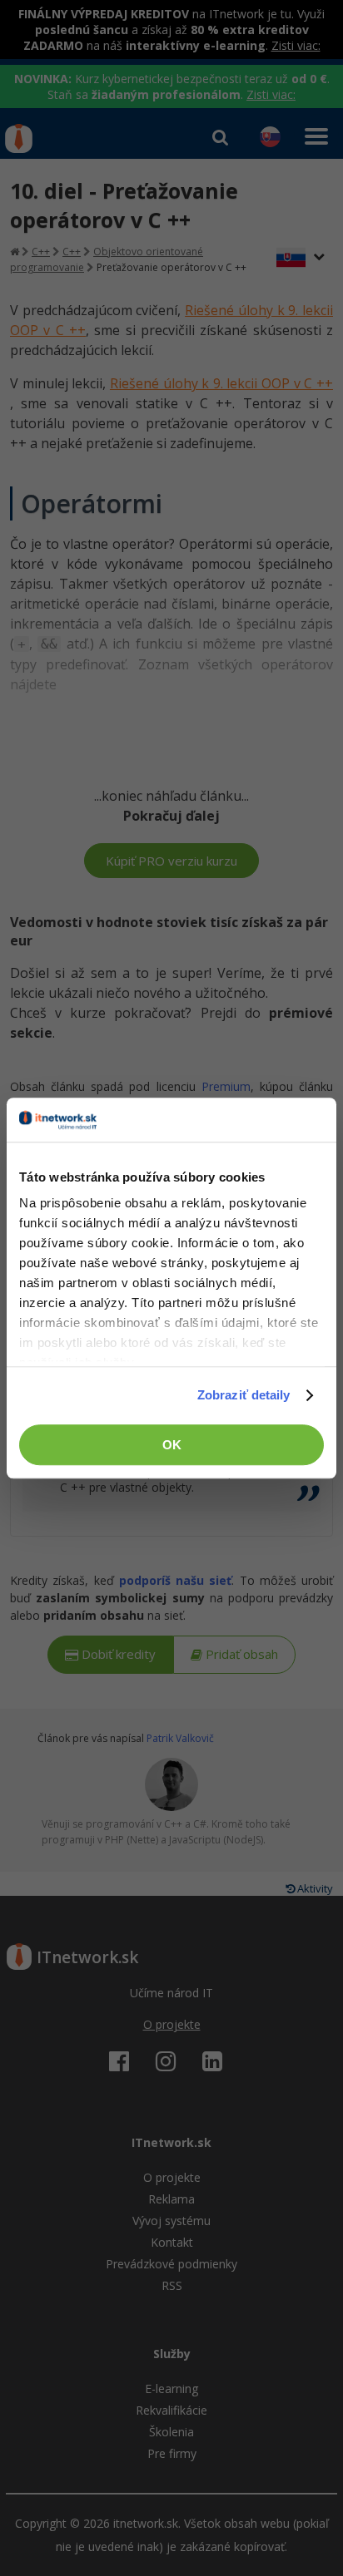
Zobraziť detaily (244, 1395)
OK (172, 1445)
